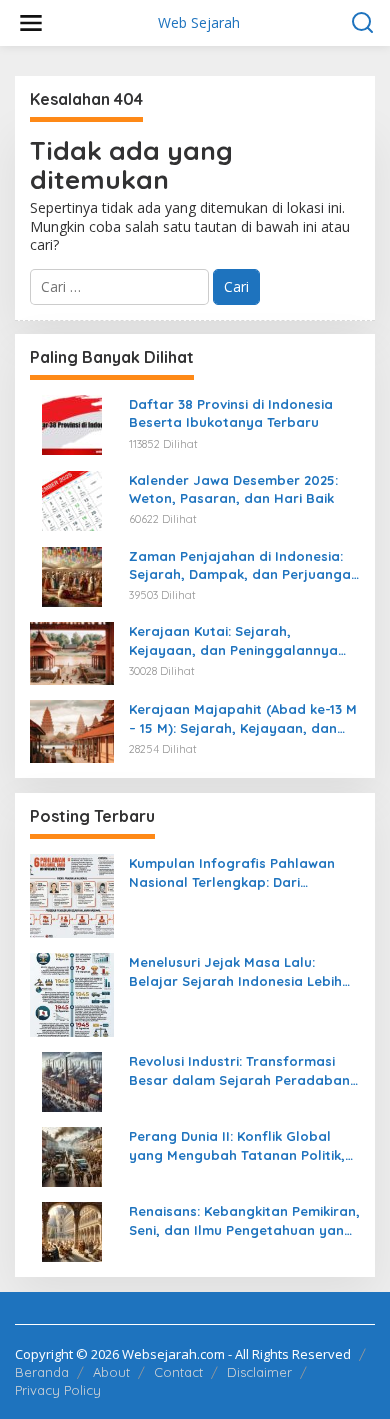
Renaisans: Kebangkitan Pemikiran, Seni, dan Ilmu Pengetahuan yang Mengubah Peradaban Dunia (244, 1220)
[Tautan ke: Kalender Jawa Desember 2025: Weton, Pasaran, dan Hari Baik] (72, 499)
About (111, 1372)
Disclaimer (259, 1372)
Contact (178, 1372)
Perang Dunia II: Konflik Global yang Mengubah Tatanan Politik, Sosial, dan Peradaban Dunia (237, 1145)
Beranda (42, 1372)
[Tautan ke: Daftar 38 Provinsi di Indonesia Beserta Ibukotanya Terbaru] (72, 423)
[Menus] (31, 23)
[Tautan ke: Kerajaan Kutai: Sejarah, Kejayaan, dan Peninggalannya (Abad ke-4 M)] (72, 652)
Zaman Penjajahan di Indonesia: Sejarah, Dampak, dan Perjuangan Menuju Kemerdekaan (244, 565)
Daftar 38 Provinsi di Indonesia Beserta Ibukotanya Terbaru (231, 413)
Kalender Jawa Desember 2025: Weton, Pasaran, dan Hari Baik (233, 489)
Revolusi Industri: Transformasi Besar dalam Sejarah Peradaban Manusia (239, 1070)
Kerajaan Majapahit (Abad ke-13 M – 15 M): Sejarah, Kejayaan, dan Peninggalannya (243, 718)
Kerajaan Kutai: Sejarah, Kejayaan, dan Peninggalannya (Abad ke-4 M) (233, 640)
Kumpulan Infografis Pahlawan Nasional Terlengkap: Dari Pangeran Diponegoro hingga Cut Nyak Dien (241, 872)
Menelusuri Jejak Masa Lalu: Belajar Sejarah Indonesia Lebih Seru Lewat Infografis (235, 971)
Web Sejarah (199, 22)
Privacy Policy (58, 1390)
